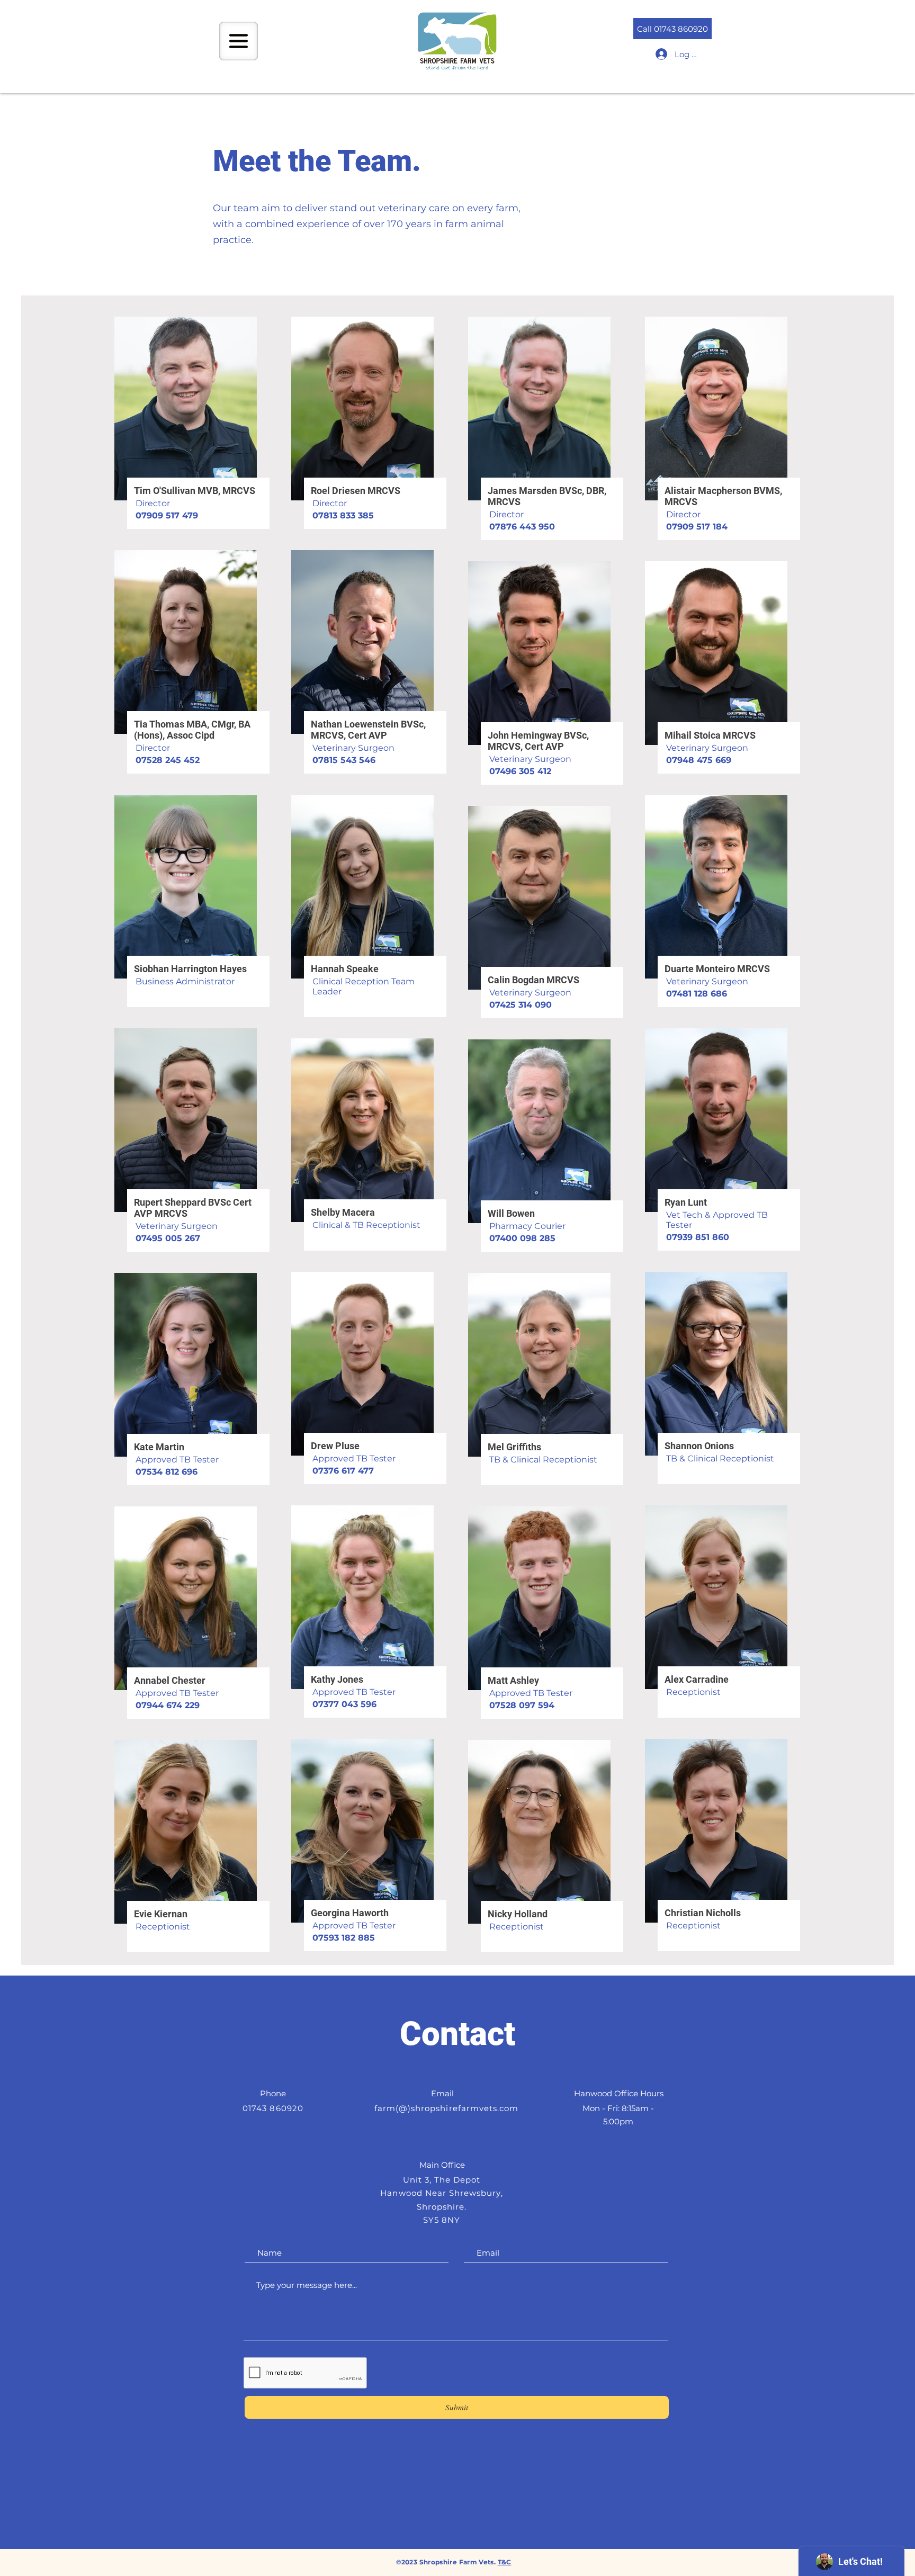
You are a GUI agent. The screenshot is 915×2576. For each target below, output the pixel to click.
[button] (239, 41)
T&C (505, 2562)
